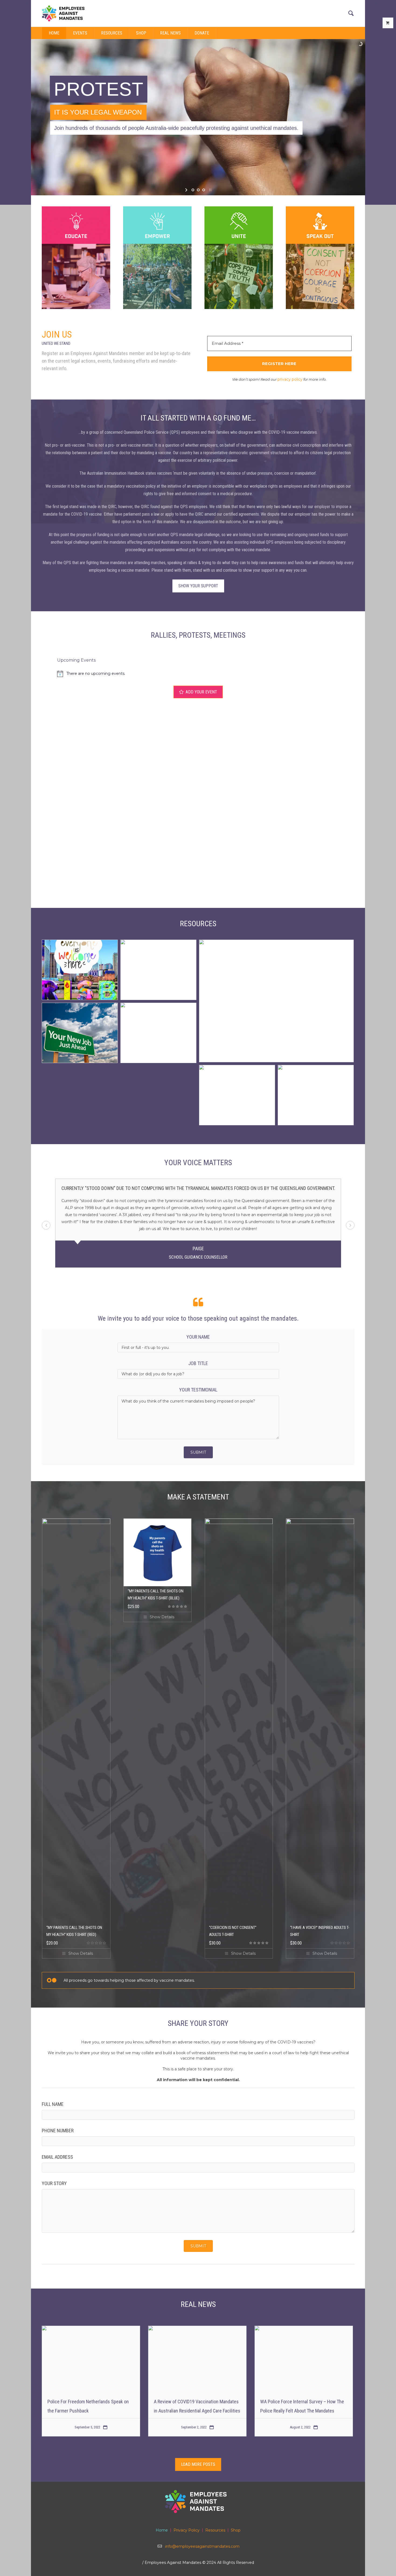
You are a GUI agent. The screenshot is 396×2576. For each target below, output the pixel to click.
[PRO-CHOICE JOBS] (80, 1033)
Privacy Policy (187, 2530)
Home (162, 2530)
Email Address (57, 2157)
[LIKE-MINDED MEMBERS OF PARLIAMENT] (276, 1001)
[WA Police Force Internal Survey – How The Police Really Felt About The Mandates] (304, 2359)
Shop (236, 2530)
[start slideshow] (187, 190)
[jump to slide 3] (204, 190)
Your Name (198, 1337)
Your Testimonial (198, 1390)
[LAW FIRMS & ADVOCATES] (158, 970)
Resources (215, 2530)
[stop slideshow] (210, 190)
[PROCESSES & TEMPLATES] (158, 1033)
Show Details (81, 1953)
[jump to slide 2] (198, 190)
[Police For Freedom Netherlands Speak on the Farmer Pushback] (91, 2359)
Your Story (54, 2183)
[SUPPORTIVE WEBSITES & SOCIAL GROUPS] (237, 1095)
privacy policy (290, 379)
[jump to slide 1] (193, 190)
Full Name (53, 2104)
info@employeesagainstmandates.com (202, 2546)
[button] (350, 1225)
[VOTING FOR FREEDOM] (316, 1095)
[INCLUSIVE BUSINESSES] (80, 970)
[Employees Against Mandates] (198, 2501)
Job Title (198, 1363)
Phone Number (58, 2131)
